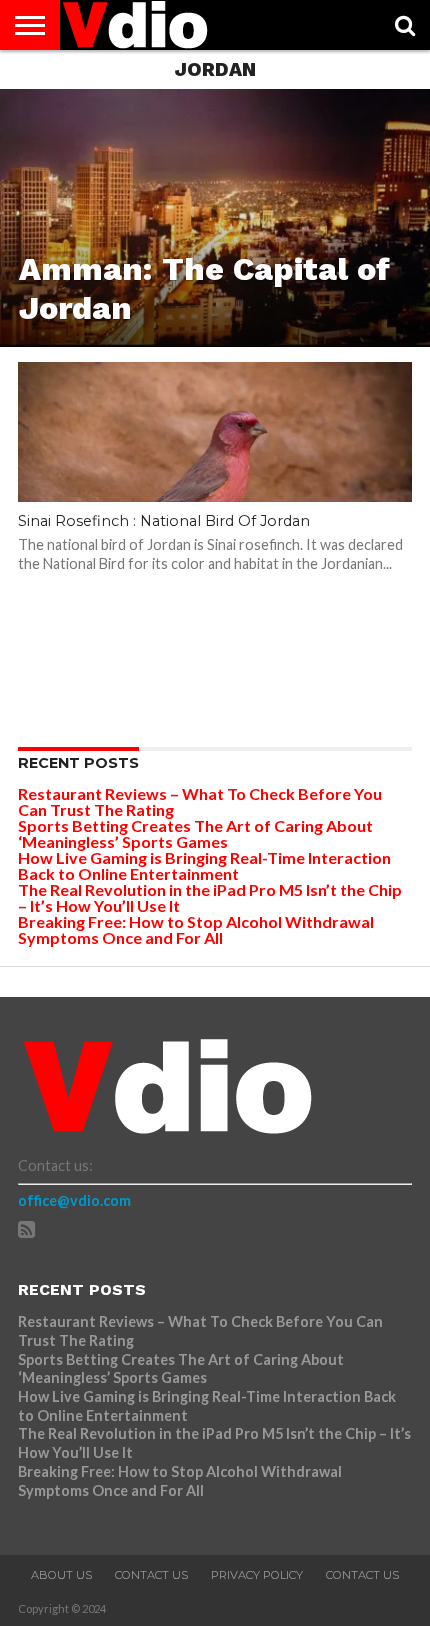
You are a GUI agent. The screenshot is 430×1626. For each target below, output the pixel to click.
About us (61, 1575)
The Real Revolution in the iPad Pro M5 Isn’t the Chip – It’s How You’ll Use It (210, 897)
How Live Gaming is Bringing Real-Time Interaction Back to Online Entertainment (204, 865)
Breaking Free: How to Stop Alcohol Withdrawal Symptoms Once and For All (196, 929)
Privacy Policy (257, 1575)
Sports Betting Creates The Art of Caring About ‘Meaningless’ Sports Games (195, 833)
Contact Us (151, 1575)
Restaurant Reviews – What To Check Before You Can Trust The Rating (200, 801)
